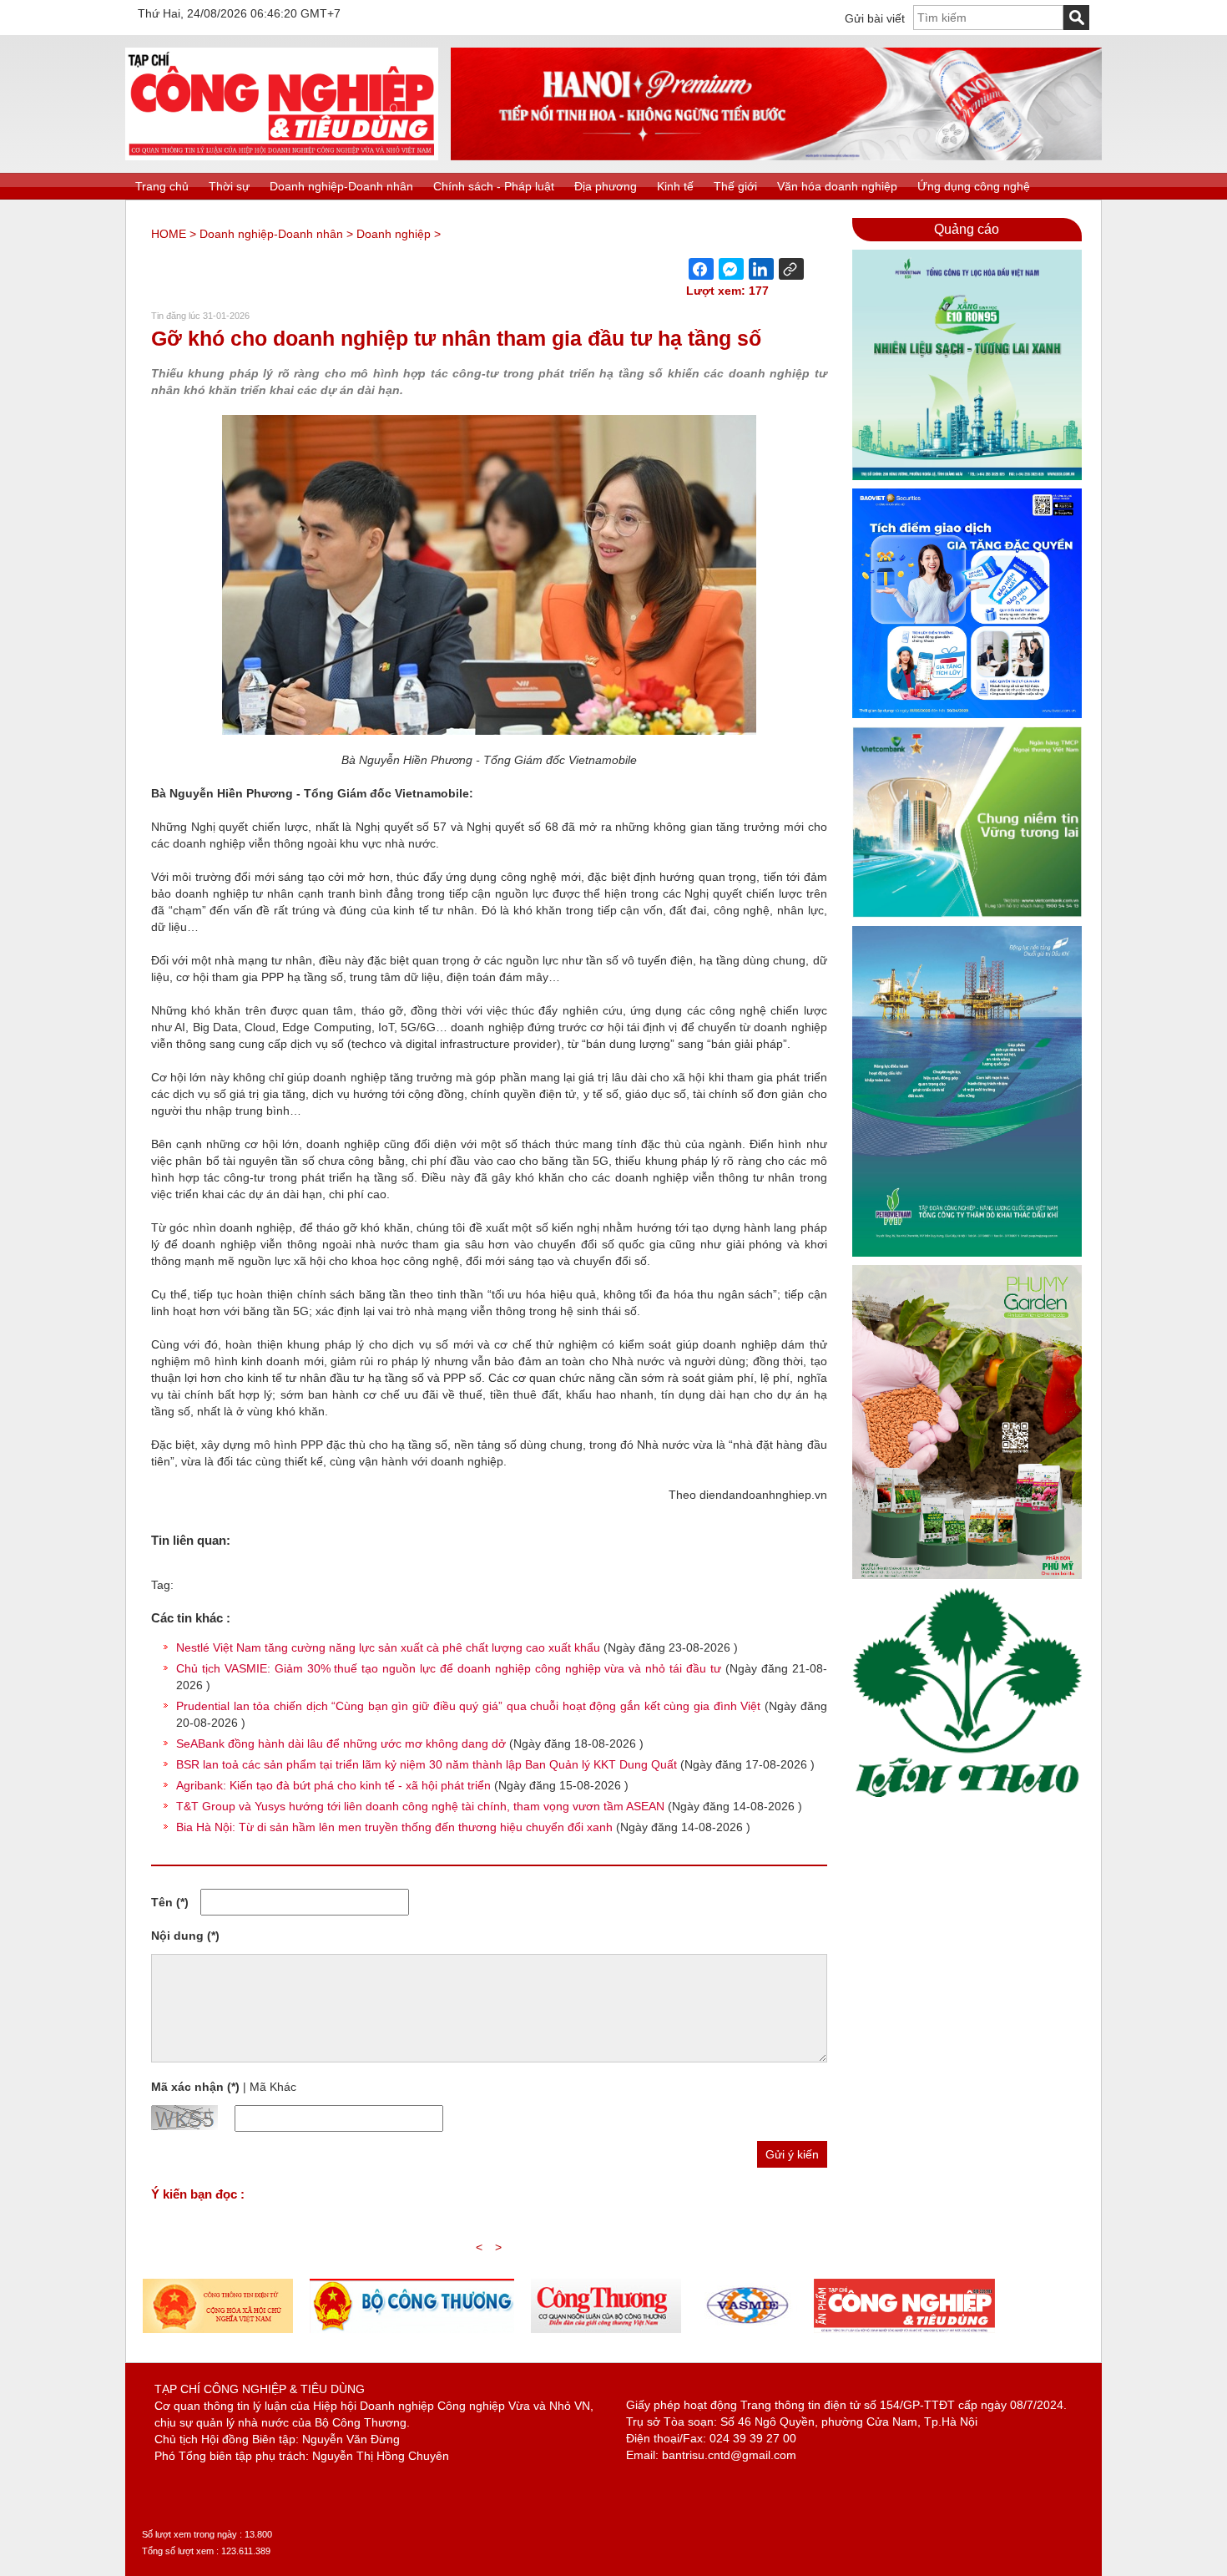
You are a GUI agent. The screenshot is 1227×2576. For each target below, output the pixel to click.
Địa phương (606, 186)
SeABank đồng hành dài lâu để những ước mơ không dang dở (341, 1743)
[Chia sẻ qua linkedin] (761, 269)
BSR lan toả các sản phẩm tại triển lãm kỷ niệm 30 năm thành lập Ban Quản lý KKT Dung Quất (427, 1764)
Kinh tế (675, 186)
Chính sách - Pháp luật (494, 186)
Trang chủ (162, 186)
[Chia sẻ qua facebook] (701, 269)
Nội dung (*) (185, 1936)
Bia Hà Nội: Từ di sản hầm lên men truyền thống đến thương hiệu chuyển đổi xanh (394, 1827)
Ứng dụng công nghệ (974, 186)
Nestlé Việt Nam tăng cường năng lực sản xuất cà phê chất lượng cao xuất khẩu (388, 1647)
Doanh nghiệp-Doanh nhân (341, 186)
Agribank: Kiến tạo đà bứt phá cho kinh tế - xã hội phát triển (333, 1785)
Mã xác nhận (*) (195, 2087)
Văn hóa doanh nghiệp (837, 186)
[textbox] (988, 18)
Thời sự (229, 186)
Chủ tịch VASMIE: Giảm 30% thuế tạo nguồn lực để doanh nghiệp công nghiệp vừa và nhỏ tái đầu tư (449, 1668)
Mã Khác (273, 2087)
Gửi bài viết (875, 18)
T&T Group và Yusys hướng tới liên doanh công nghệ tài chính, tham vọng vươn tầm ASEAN (420, 1806)
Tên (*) (170, 1902)
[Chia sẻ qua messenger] (731, 269)
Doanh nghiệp (394, 234)
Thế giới (735, 186)
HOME (169, 234)
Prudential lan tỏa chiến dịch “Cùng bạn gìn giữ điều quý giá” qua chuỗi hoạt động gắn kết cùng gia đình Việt (468, 1706)
